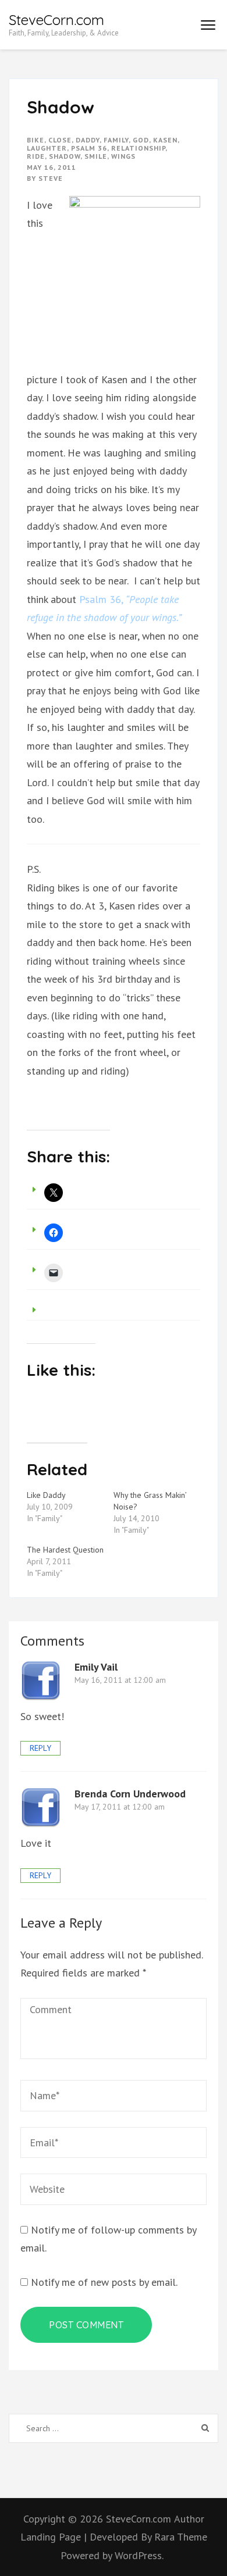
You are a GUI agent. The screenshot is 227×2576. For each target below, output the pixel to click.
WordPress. (139, 2555)
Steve (51, 178)
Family (116, 140)
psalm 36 (89, 148)
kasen (165, 140)
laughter (47, 148)
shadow (65, 156)
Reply (40, 1748)
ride (36, 156)
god (141, 140)
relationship (138, 148)
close (60, 140)
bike (36, 140)
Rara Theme (181, 2537)
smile (96, 156)
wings (123, 156)
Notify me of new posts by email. (104, 2282)
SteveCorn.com (56, 20)
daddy (88, 140)
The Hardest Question (65, 1550)
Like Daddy (46, 1495)
